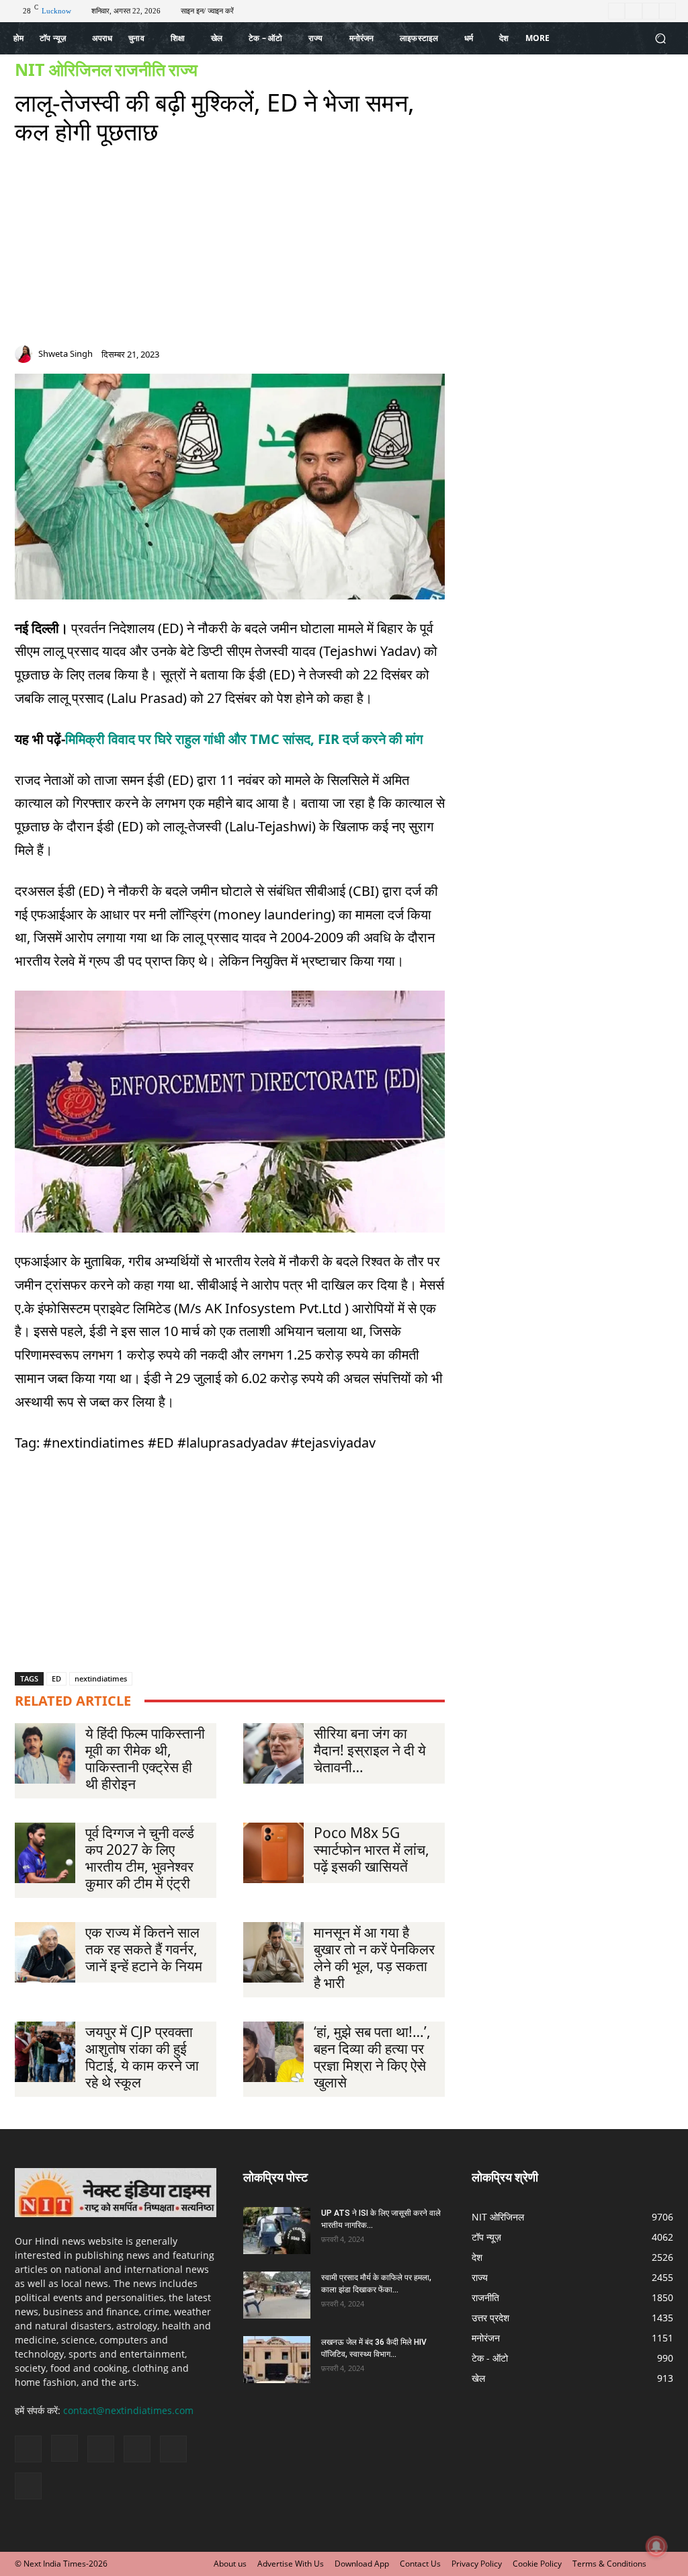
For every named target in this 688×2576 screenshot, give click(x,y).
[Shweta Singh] (26, 354)
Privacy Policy (477, 2564)
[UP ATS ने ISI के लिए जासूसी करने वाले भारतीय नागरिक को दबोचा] (277, 2231)
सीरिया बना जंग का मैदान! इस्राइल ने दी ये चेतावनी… (370, 1750)
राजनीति (140, 70)
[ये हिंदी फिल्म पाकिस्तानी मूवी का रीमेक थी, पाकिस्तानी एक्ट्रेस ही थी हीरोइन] (45, 1753)
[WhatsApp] (438, 357)
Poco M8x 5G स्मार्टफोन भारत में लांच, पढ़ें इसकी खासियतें (372, 1850)
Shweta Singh (66, 354)
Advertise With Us (291, 2564)
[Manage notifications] (656, 2546)
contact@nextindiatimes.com (128, 2410)
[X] (651, 11)
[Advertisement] (230, 251)
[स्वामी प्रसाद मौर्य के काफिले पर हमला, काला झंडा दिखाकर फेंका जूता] (277, 2295)
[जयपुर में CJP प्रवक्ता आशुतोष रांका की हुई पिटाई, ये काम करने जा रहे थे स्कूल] (45, 2052)
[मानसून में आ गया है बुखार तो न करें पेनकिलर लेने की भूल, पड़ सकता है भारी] (273, 1952)
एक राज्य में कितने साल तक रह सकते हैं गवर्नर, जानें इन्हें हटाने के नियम (144, 1949)
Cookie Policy (537, 2564)
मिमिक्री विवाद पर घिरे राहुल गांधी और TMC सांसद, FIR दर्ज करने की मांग (244, 739)
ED (56, 1678)
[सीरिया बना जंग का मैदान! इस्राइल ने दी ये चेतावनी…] (273, 1753)
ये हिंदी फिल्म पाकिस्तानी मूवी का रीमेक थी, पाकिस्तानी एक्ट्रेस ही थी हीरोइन (145, 1758)
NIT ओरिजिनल (63, 70)
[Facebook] (616, 11)
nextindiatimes (101, 1678)
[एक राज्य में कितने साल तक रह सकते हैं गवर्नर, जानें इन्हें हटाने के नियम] (45, 1952)
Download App (362, 2564)
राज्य (183, 70)
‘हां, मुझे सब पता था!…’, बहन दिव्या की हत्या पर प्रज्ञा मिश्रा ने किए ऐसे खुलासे (372, 2057)
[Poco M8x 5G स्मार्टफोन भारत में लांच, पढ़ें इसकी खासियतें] (273, 1853)
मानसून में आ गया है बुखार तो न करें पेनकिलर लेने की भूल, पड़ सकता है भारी (374, 1957)
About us (230, 2564)
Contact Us (420, 2564)
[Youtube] (668, 11)
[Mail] (390, 357)
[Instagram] (633, 11)
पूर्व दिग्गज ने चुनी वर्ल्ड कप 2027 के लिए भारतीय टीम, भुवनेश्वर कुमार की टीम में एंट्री (140, 1858)
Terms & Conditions (609, 2564)
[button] (660, 39)
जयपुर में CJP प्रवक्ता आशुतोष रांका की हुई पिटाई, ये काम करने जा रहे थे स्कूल (142, 2057)
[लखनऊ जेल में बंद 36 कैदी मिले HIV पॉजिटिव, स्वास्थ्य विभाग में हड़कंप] (277, 2360)
